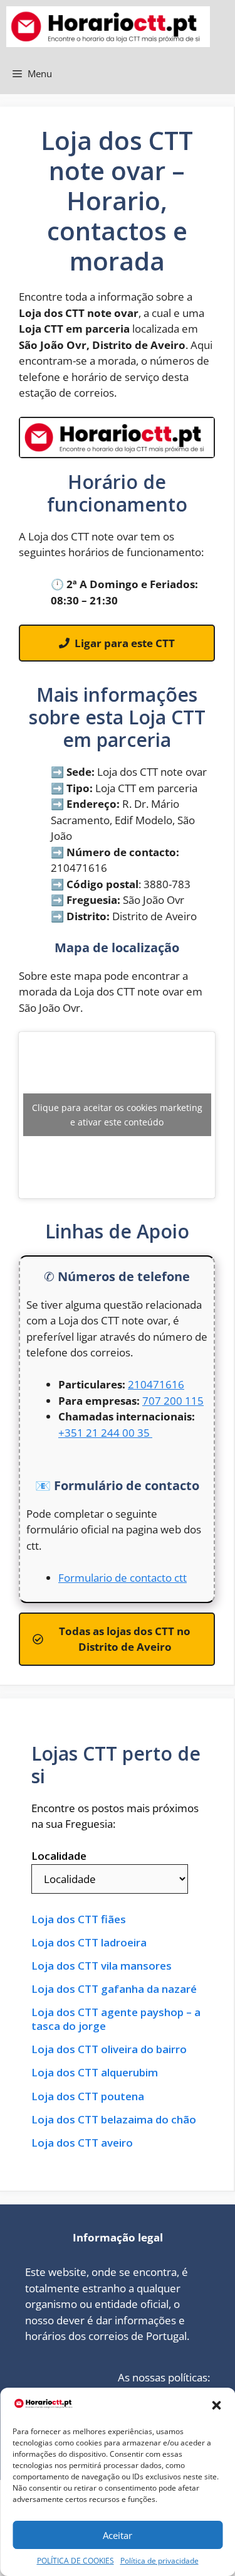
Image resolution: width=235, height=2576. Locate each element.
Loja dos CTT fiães (79, 1919)
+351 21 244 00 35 (105, 1433)
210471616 (156, 1384)
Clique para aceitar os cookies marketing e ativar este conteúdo (117, 1115)
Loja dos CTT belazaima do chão (114, 2120)
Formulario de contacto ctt (123, 1578)
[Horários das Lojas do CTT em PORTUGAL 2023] (108, 27)
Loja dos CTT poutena (88, 2096)
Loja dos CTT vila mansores (102, 1966)
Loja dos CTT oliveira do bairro (109, 2049)
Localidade (59, 1856)
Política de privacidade (159, 2561)
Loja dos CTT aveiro (82, 2143)
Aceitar (118, 2535)
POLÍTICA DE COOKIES (76, 2561)
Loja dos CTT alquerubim (95, 2073)
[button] (216, 2405)
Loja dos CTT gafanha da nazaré (114, 1989)
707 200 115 (173, 1401)
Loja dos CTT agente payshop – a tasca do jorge (116, 2019)
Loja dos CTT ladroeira (89, 1943)
